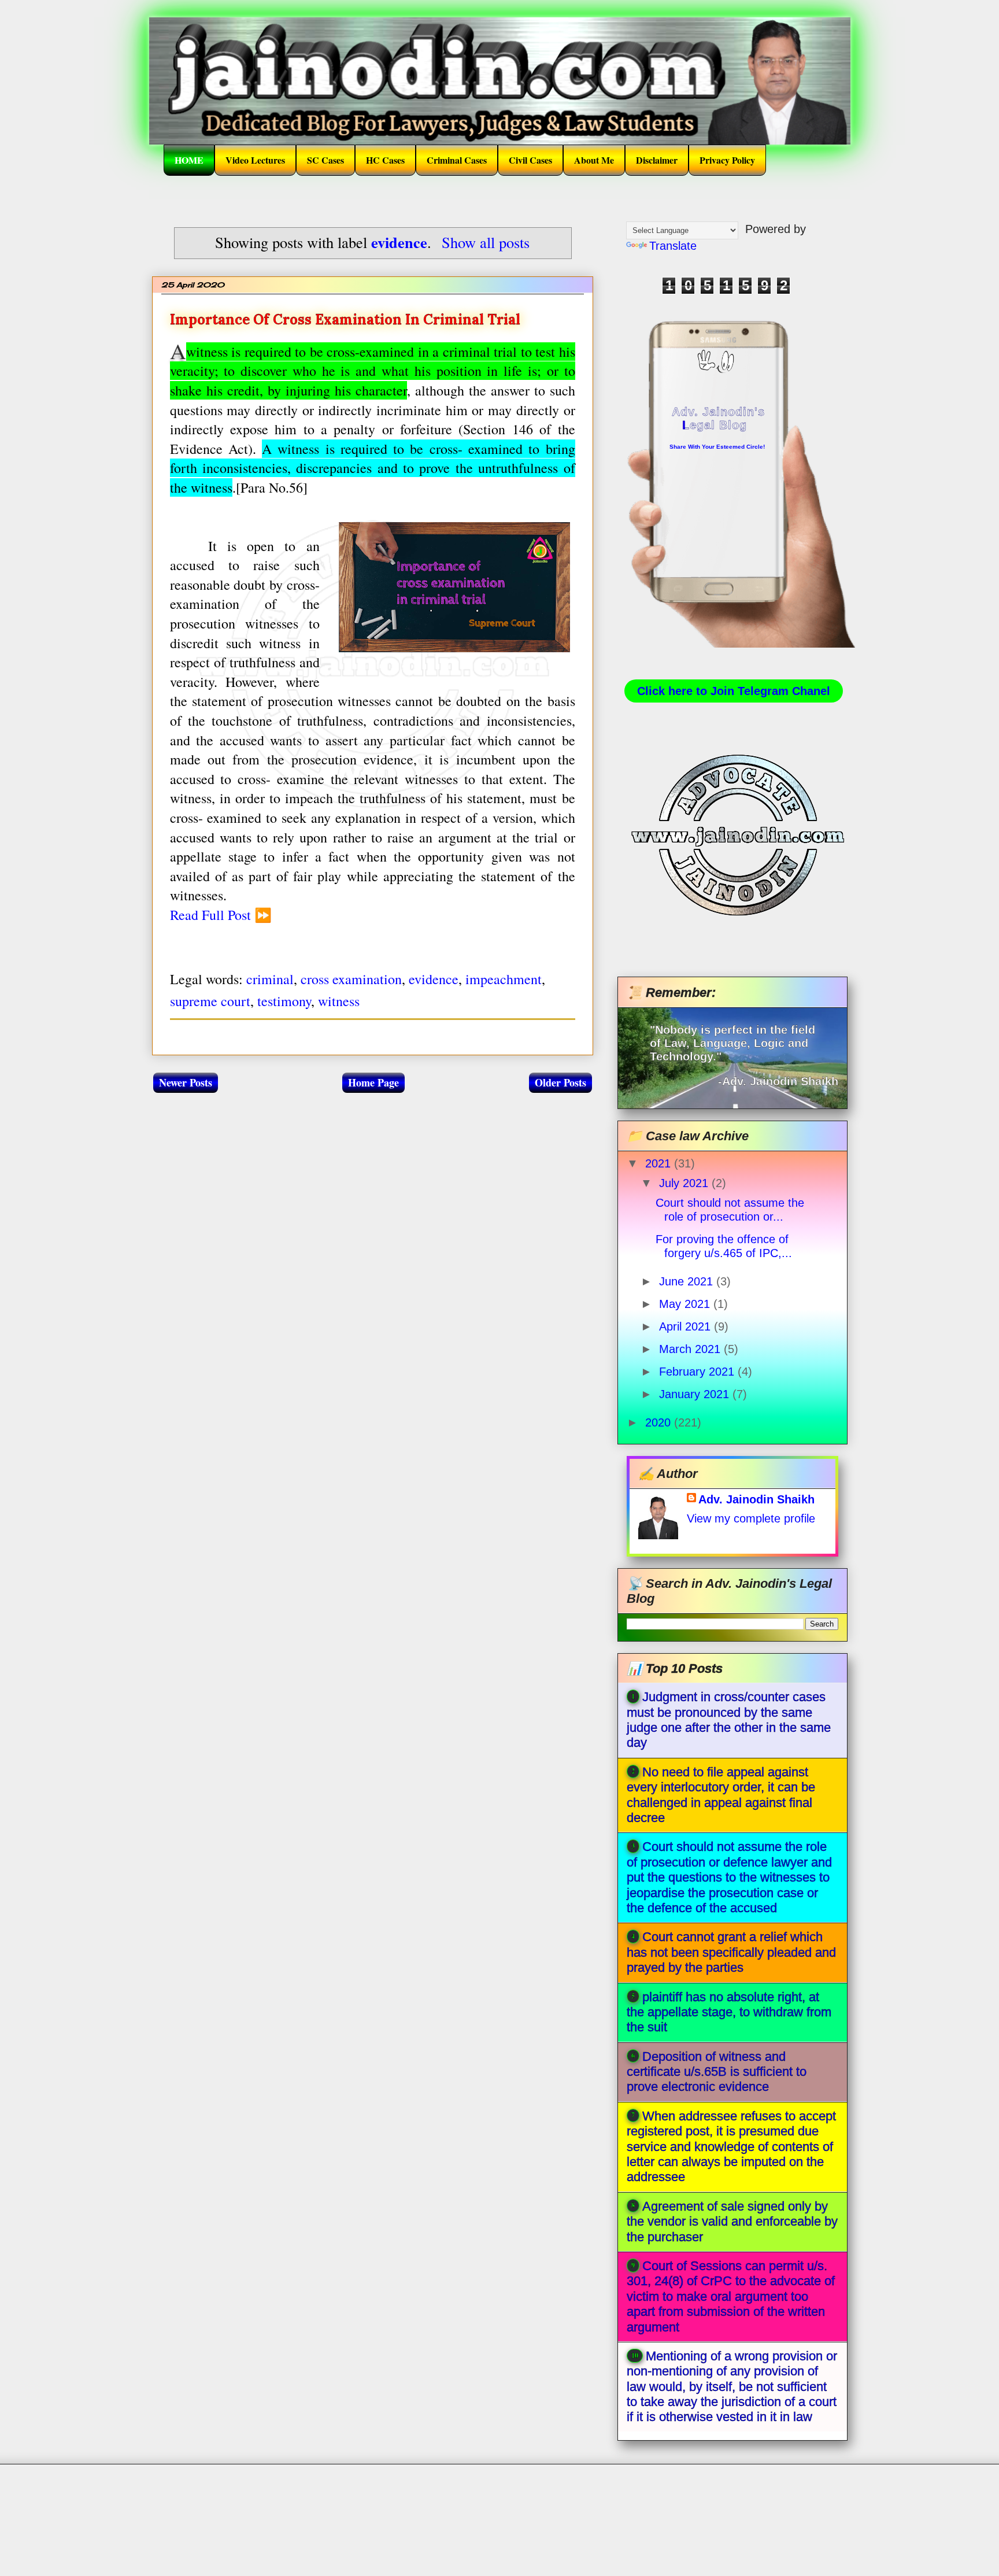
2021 (660, 1163)
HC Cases (385, 160)
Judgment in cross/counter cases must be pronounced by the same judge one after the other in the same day (729, 1720)
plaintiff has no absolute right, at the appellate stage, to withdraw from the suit (729, 2012)
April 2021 (687, 1326)
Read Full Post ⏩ (221, 915)
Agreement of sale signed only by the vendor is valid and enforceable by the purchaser (732, 2222)
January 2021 (696, 1394)
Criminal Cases (457, 160)
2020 (660, 1422)
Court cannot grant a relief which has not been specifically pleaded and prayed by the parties (731, 1952)
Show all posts (486, 242)
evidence (434, 979)
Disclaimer (657, 160)
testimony (284, 1001)
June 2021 (688, 1281)
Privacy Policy (727, 160)
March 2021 (691, 1349)
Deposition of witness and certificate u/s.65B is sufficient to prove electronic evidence (717, 2072)
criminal (270, 979)
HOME (189, 160)
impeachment (504, 979)
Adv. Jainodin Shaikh (756, 1499)
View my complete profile (751, 1518)
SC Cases (325, 160)
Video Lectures (255, 160)
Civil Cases (530, 160)
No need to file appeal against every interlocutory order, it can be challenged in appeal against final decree (721, 1795)
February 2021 (698, 1372)
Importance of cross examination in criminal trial (345, 319)
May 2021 (686, 1304)
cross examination (351, 979)
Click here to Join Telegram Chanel (734, 691)
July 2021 (685, 1183)
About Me (594, 160)
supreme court (210, 1001)
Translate (673, 246)
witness (339, 1001)
